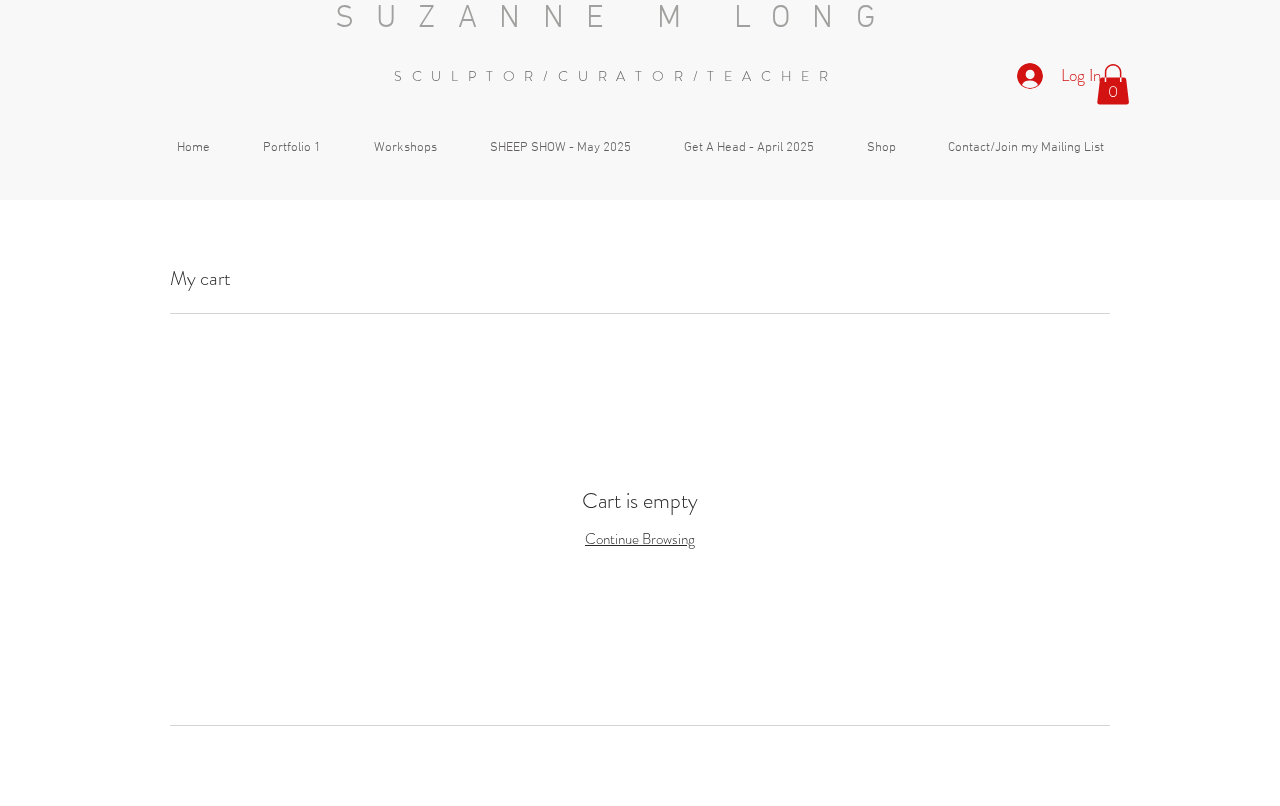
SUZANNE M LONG (616, 19)
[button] (1113, 84)
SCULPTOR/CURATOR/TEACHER (616, 76)
